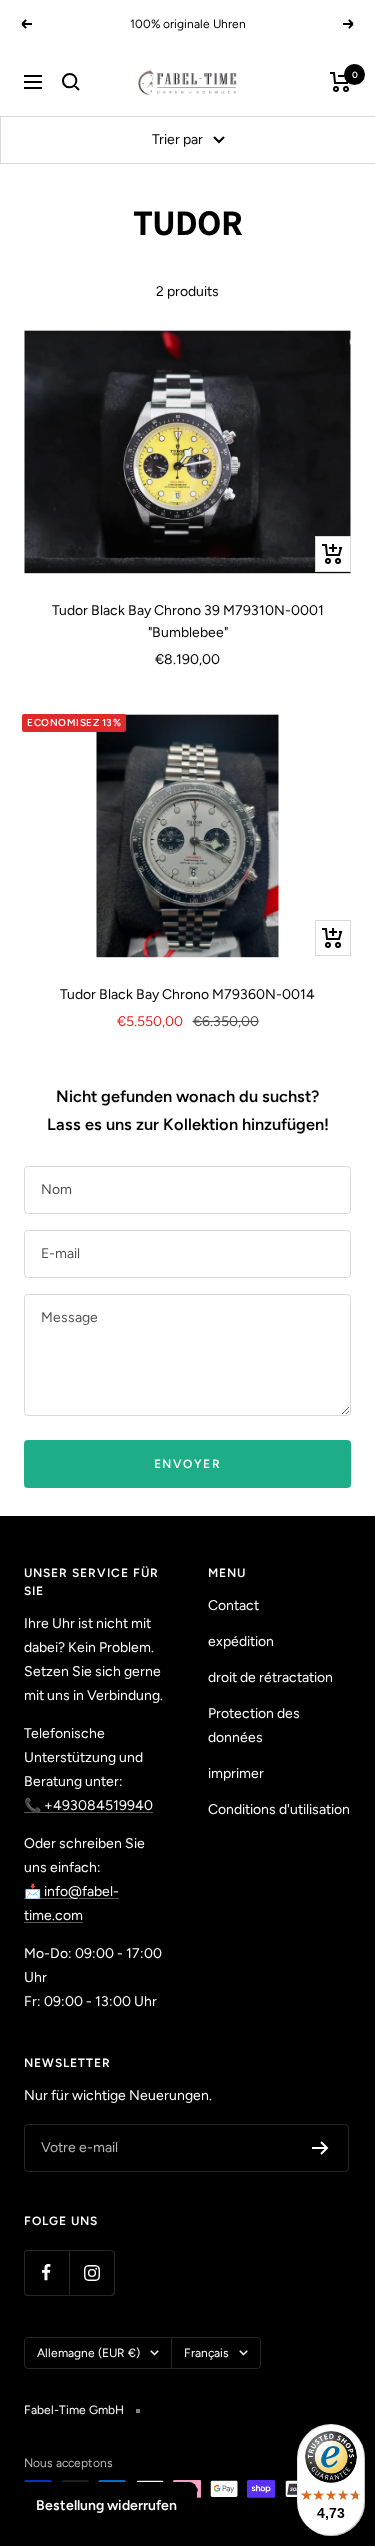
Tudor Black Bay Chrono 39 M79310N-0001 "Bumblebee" (188, 621)
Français (206, 2353)
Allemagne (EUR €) (88, 2353)
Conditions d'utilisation (279, 1809)
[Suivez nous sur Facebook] (46, 2272)
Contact (233, 1605)
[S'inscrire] (320, 2148)
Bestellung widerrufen (106, 2505)
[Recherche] (71, 82)
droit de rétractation (270, 1677)
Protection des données (254, 1725)
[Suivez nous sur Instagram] (91, 2272)
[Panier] (340, 82)
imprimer (236, 1773)
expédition (241, 1641)
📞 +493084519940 (88, 1805)
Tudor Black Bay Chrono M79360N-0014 (187, 994)
